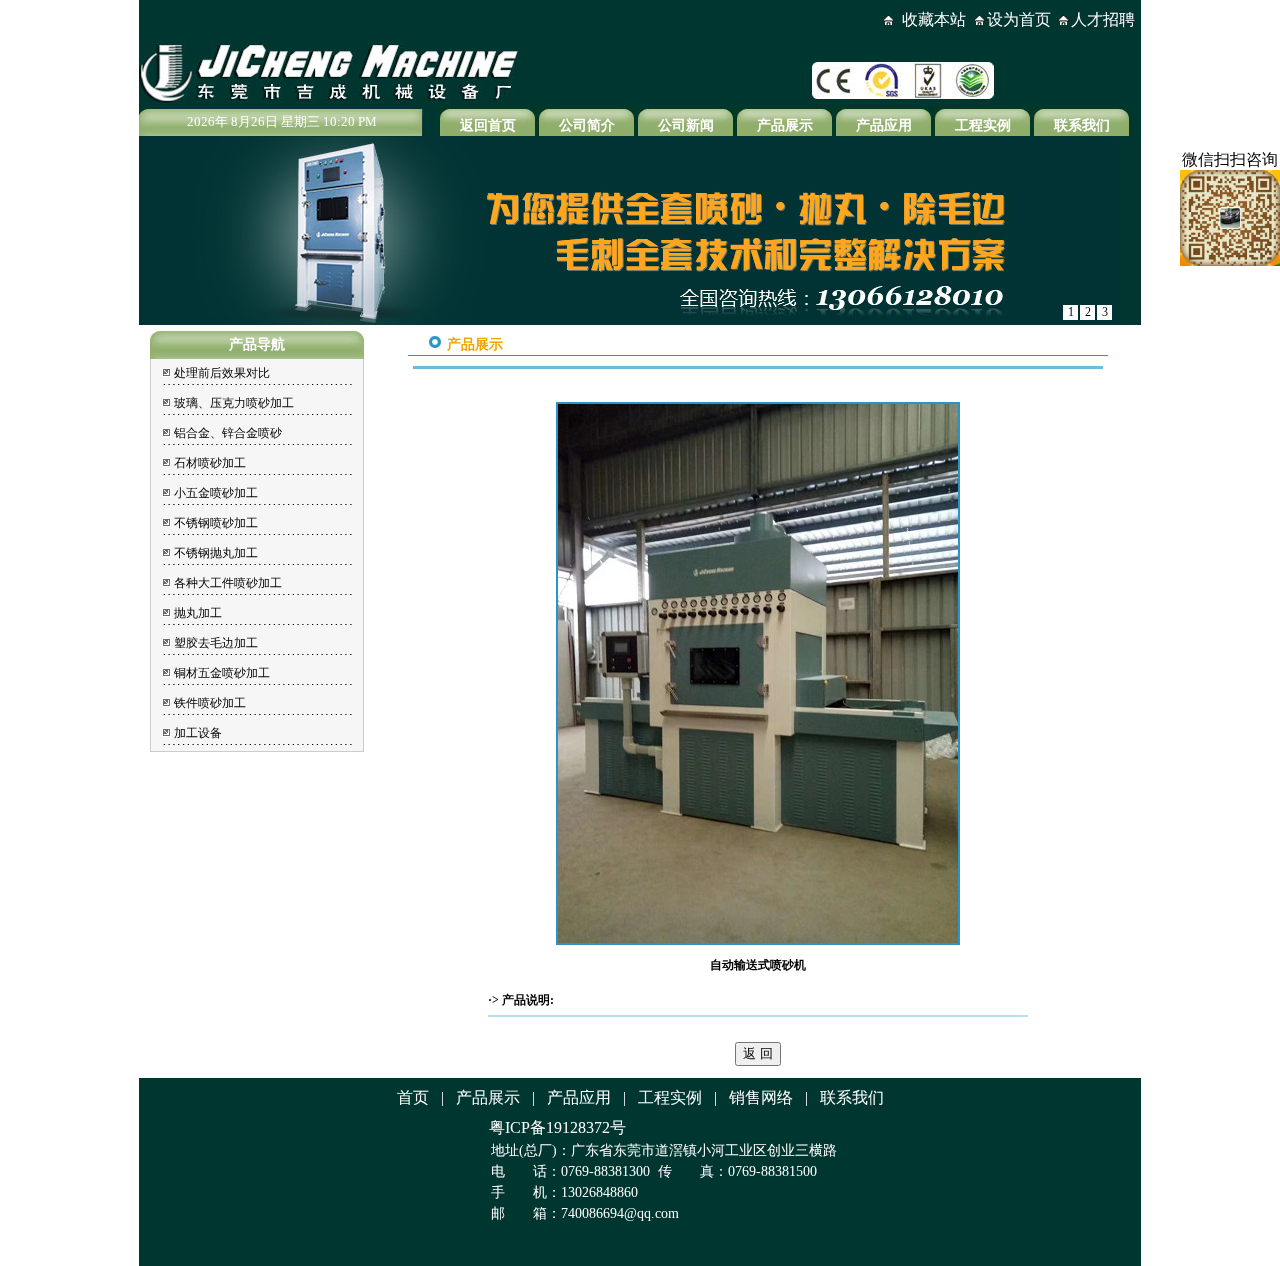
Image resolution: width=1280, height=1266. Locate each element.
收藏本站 (934, 19)
